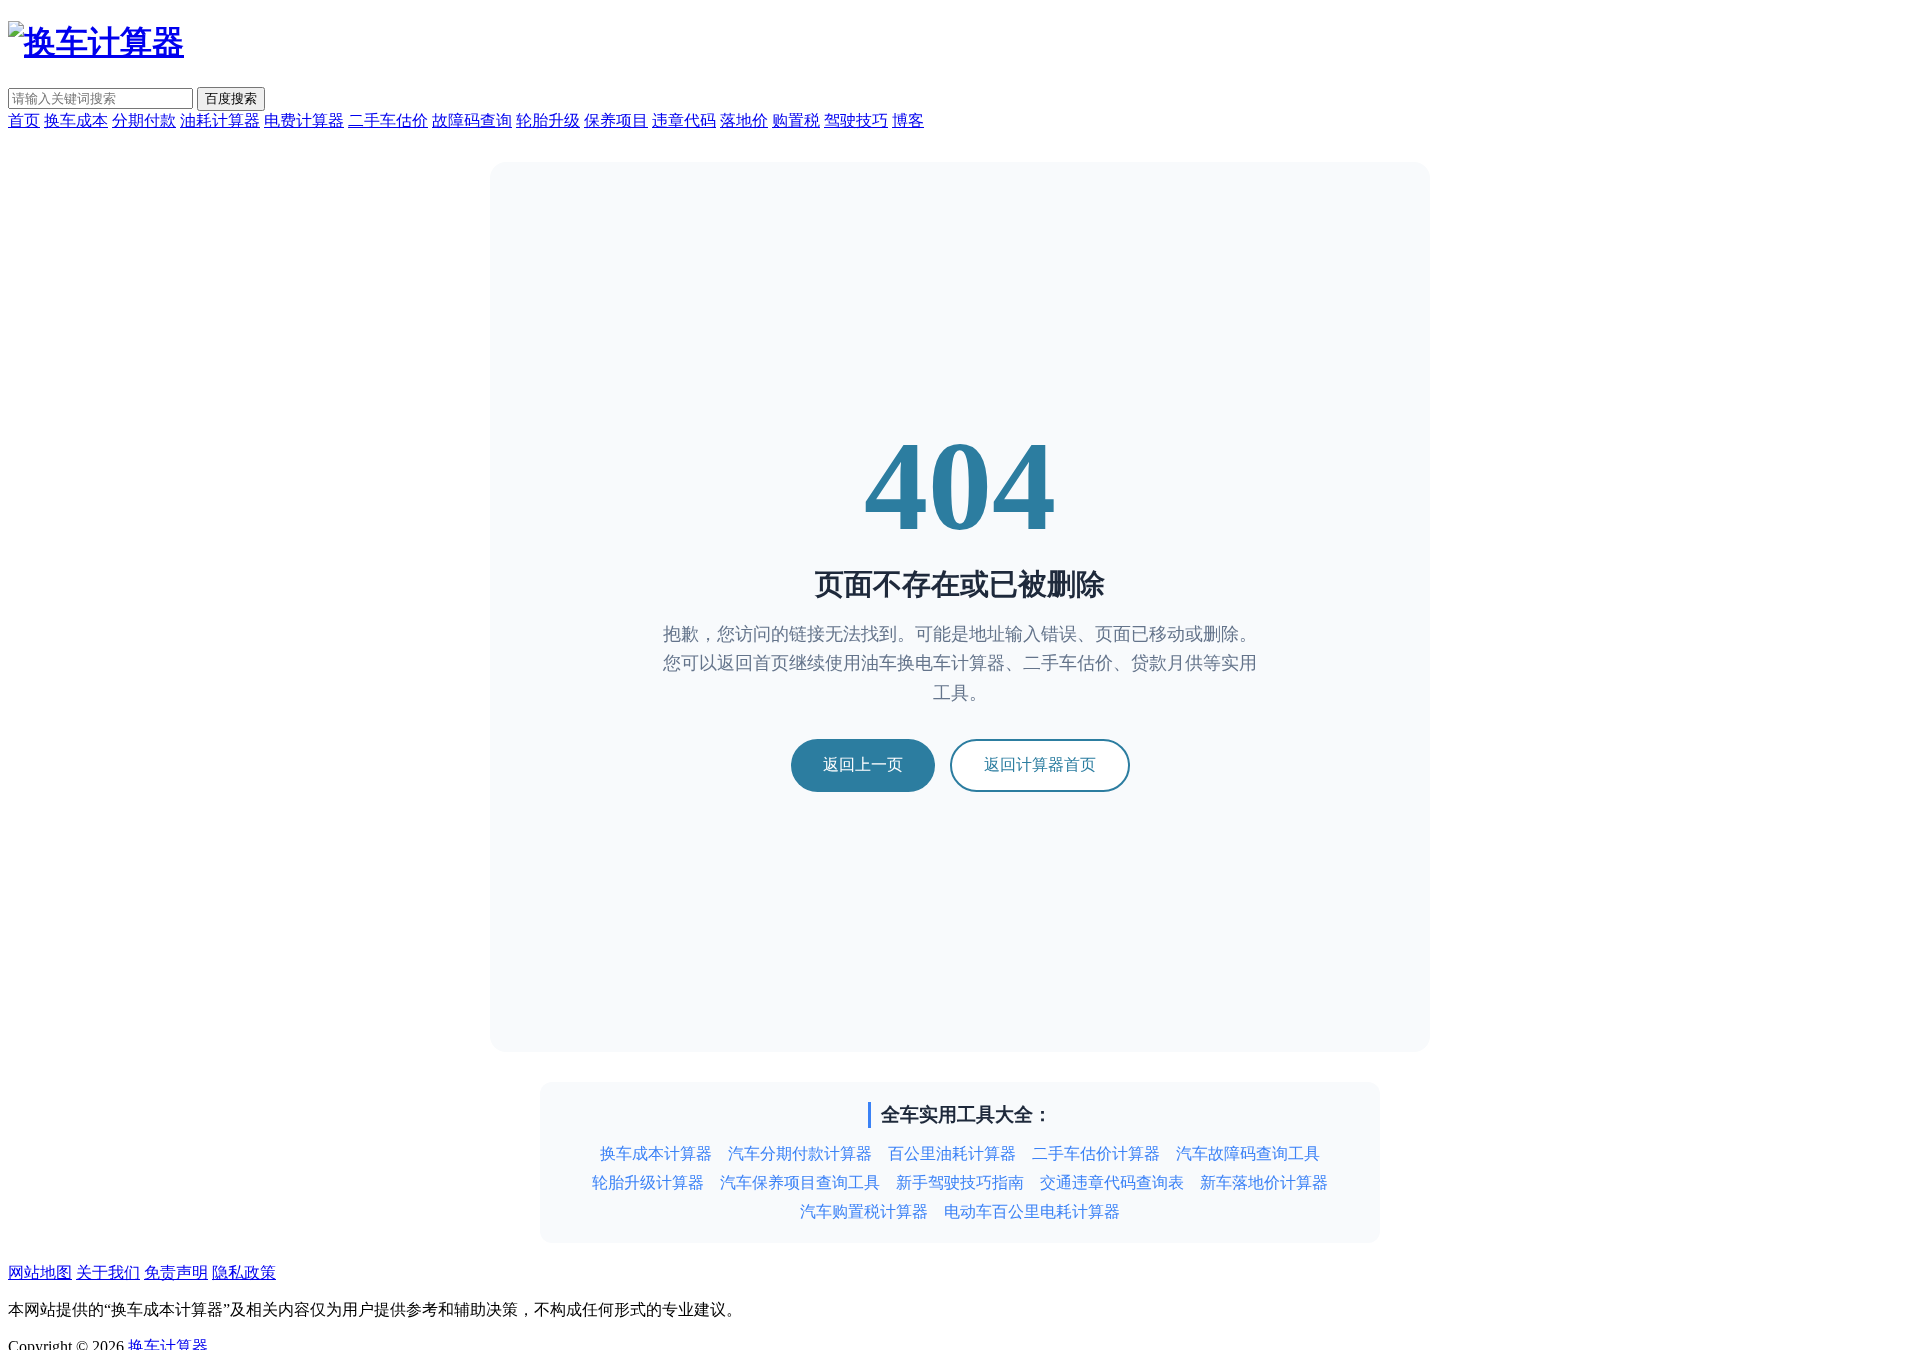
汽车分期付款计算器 (800, 1153)
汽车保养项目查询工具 (800, 1182)
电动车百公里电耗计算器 (1032, 1211)
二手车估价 (388, 120)
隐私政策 (244, 1272)
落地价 (744, 120)
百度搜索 (231, 98)
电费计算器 (304, 120)
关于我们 (108, 1272)
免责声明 (176, 1272)
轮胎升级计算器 (648, 1182)
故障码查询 (472, 120)
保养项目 (616, 120)
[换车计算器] (96, 42)
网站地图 (40, 1272)
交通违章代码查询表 (1112, 1182)
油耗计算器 (220, 120)
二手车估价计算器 (1096, 1153)
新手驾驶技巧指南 (960, 1182)
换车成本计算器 (656, 1153)
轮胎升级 (548, 120)
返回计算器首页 (1040, 764)
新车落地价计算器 (1264, 1182)
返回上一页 (863, 764)
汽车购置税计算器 (864, 1211)
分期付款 (144, 120)
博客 (908, 120)
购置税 (796, 120)
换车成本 (76, 120)
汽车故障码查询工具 (1248, 1153)
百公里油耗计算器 (952, 1153)
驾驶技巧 (856, 120)
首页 (24, 120)
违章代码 (684, 120)
